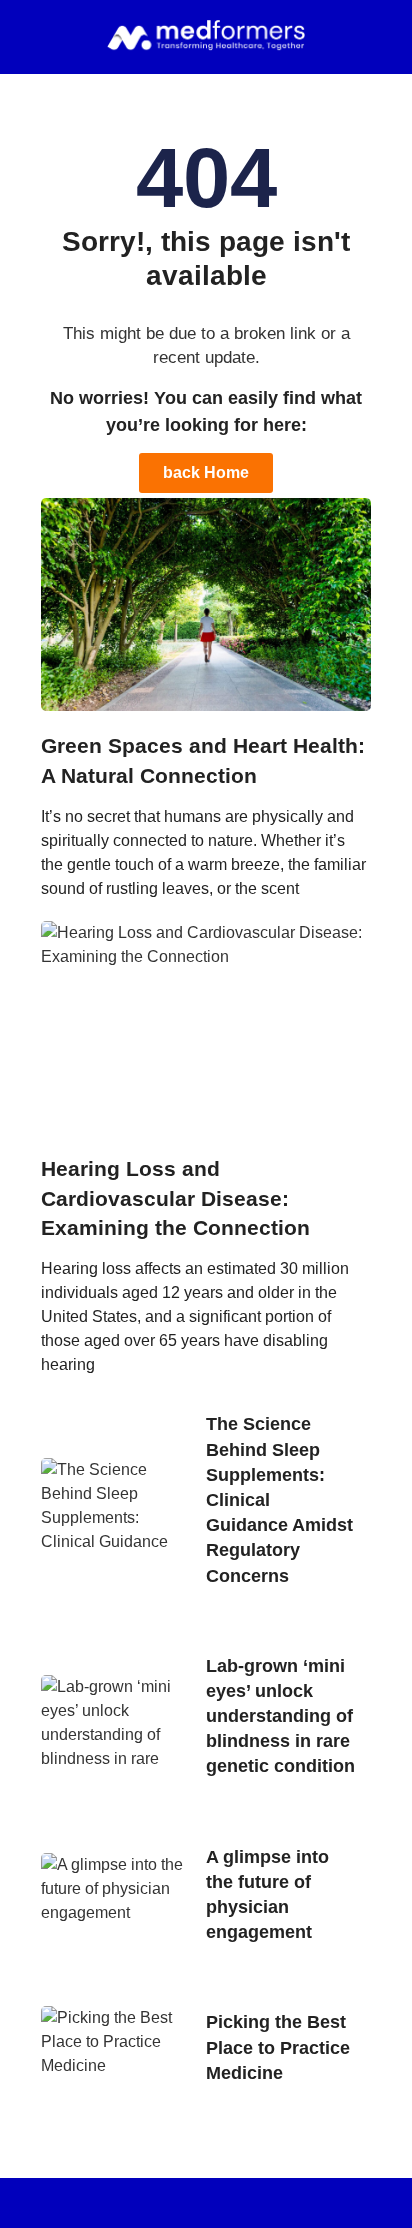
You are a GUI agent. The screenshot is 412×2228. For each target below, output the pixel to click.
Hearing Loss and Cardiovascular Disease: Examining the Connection (175, 1198)
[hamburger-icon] (44, 37)
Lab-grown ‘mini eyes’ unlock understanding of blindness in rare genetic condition (280, 1716)
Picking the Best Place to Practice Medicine (278, 2047)
